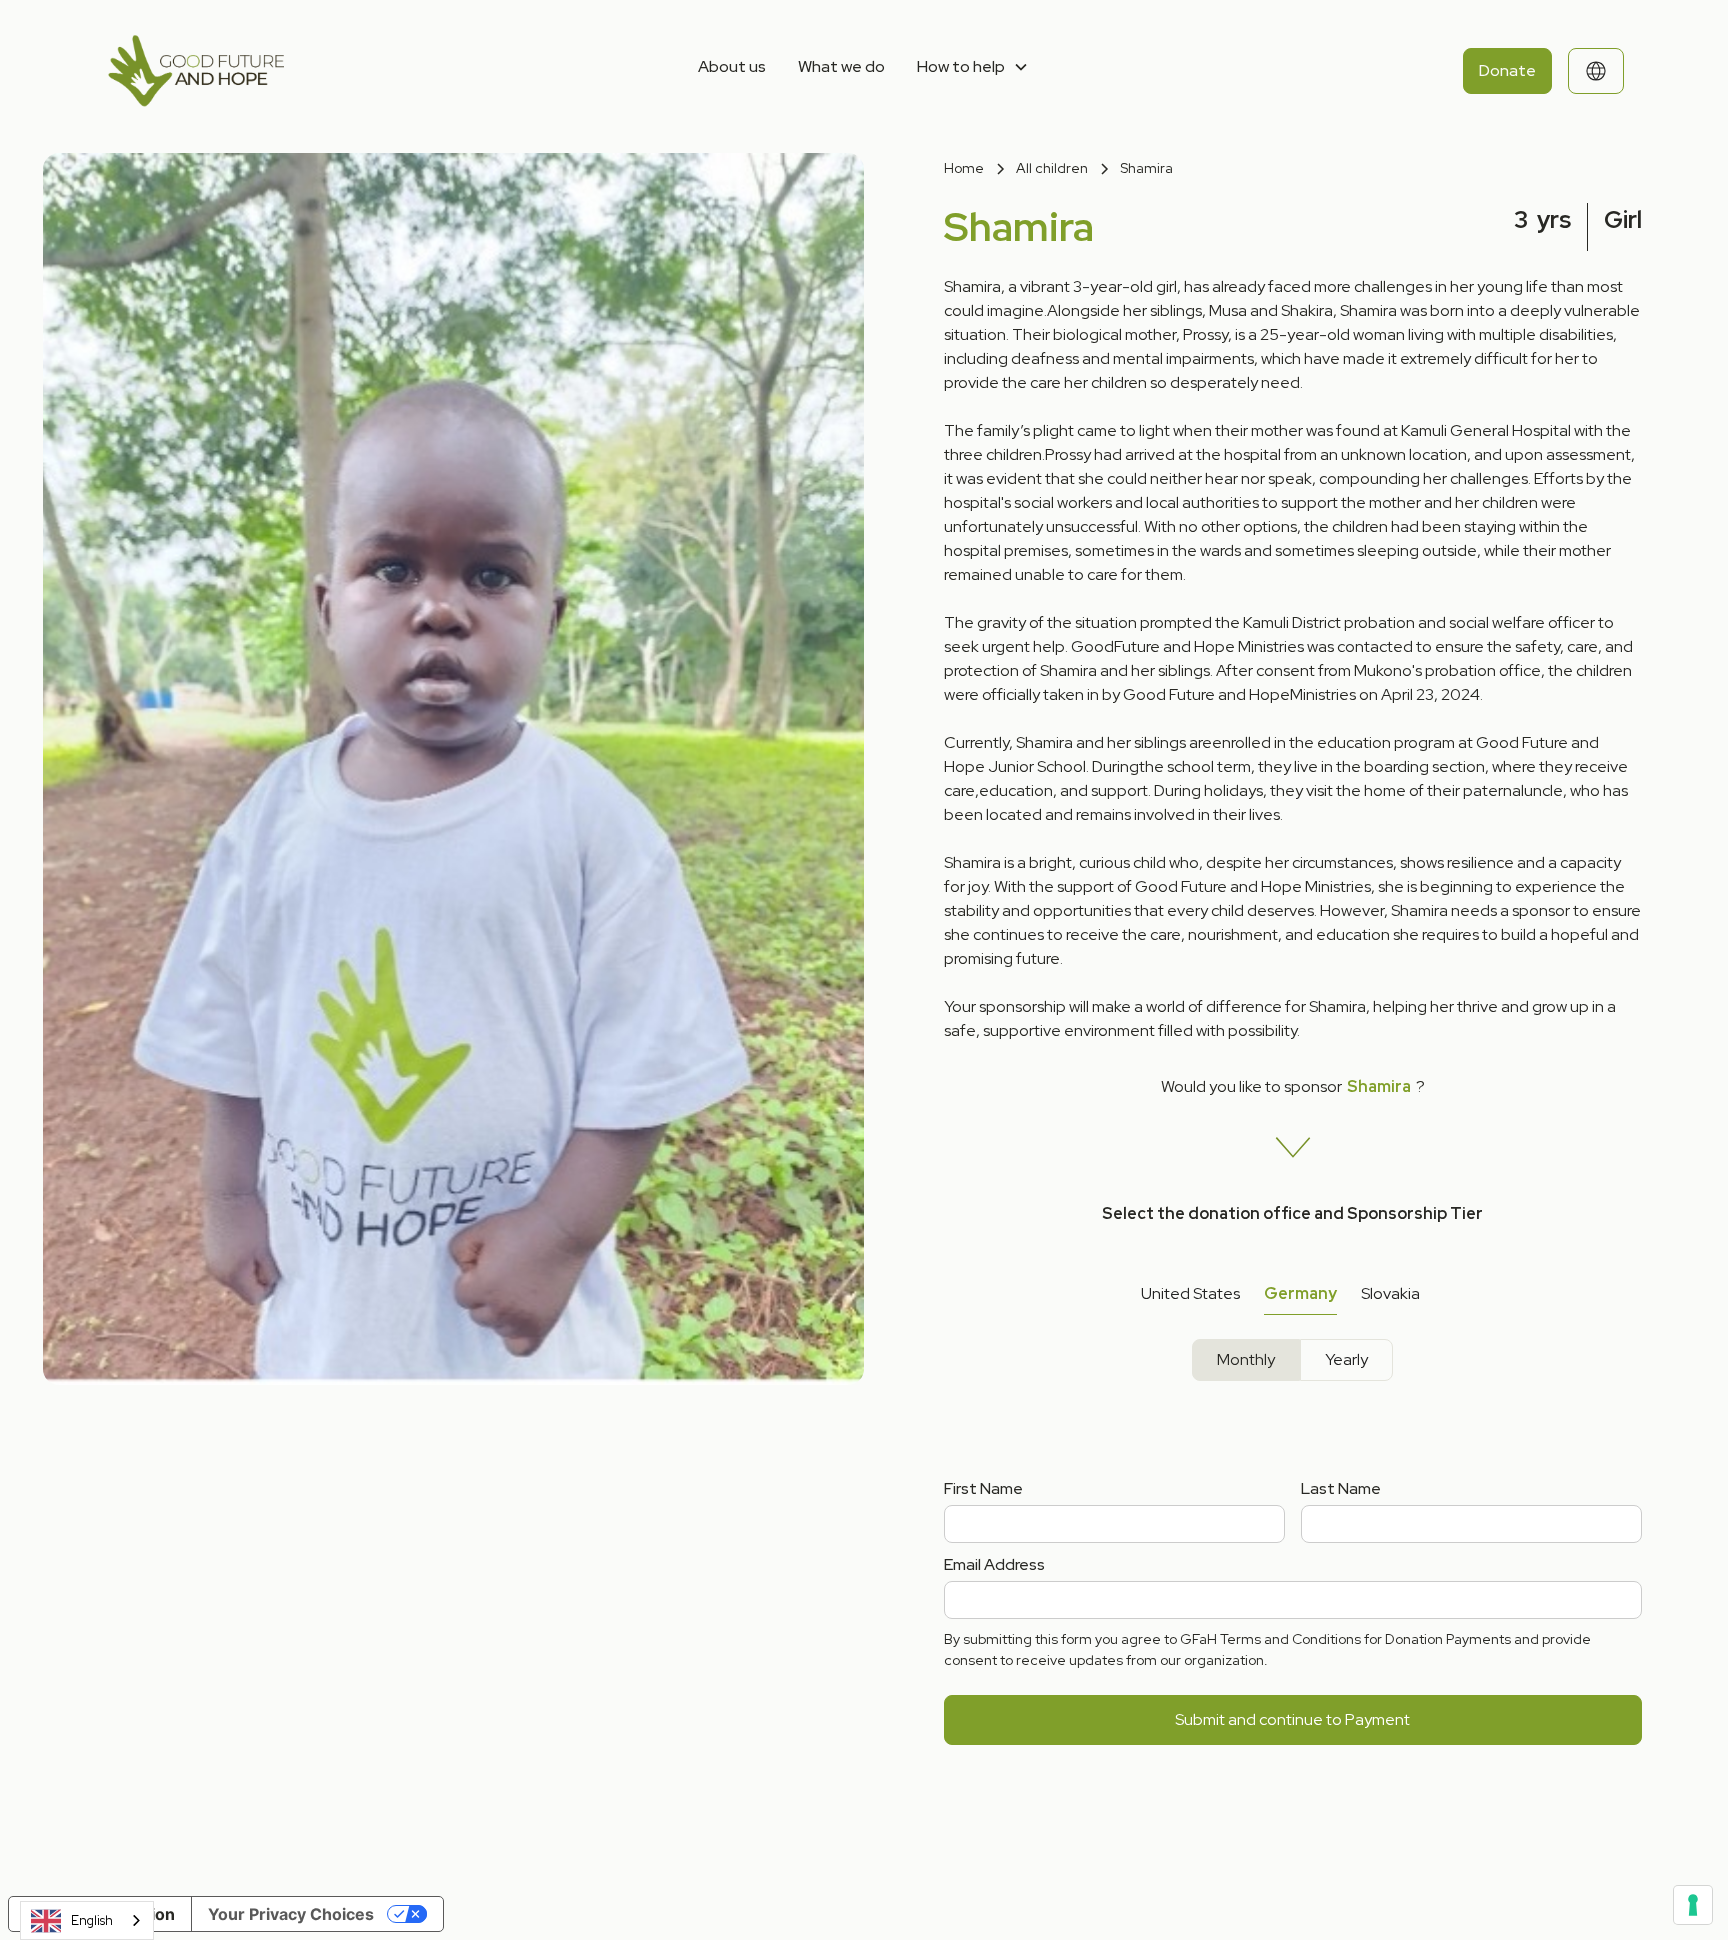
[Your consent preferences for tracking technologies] (1693, 1905)
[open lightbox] (432, 590)
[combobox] (87, 1920)
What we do (841, 66)
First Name (983, 1488)
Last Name (1341, 1488)
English (92, 1920)
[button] (973, 67)
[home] (263, 71)
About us (732, 66)
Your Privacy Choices (291, 1914)
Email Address (994, 1564)
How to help (961, 66)
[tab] (1190, 1294)
